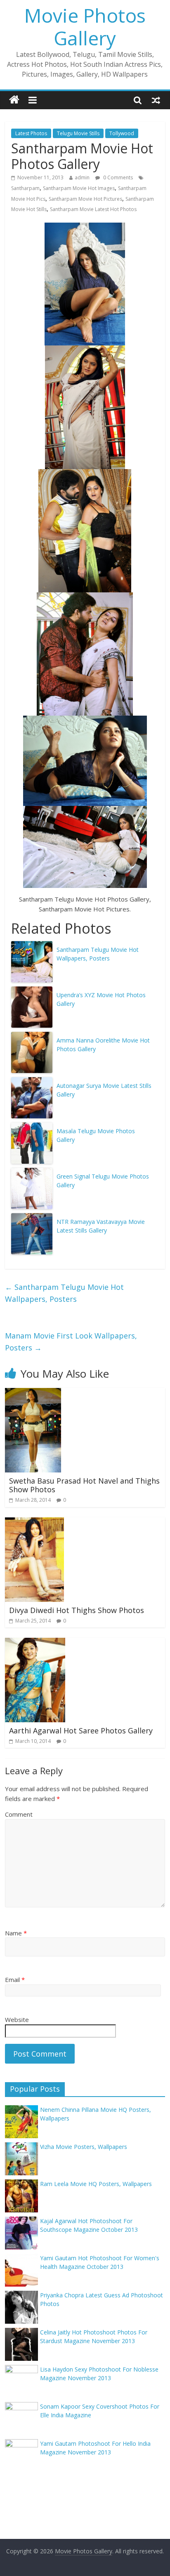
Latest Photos (31, 133)
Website (17, 2019)
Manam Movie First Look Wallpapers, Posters (71, 1342)
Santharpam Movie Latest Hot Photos (93, 209)
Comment (19, 1814)
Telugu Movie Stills (78, 133)
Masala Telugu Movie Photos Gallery (96, 1135)
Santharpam (25, 188)
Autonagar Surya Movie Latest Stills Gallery (104, 1090)
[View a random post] (156, 100)
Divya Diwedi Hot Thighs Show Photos (77, 1610)
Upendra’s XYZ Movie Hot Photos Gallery (101, 999)
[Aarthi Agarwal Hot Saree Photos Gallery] (35, 1643)
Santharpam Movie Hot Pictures (85, 199)
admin (82, 177)
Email (15, 1980)
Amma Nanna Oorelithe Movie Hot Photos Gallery (103, 1045)
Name (16, 1933)
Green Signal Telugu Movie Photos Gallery (103, 1181)
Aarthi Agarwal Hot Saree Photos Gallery (81, 1731)
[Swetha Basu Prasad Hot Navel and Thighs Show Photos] (33, 1393)
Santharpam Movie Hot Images (79, 188)
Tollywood (122, 133)
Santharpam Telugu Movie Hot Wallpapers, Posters (98, 954)
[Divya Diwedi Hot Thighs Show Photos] (34, 1522)
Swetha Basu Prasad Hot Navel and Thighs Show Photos (84, 1485)
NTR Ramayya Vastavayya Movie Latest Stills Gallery (101, 1226)
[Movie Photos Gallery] (14, 100)
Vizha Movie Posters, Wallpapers (84, 2147)
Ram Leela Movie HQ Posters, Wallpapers (96, 2184)
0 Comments (117, 177)
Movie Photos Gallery (85, 27)
